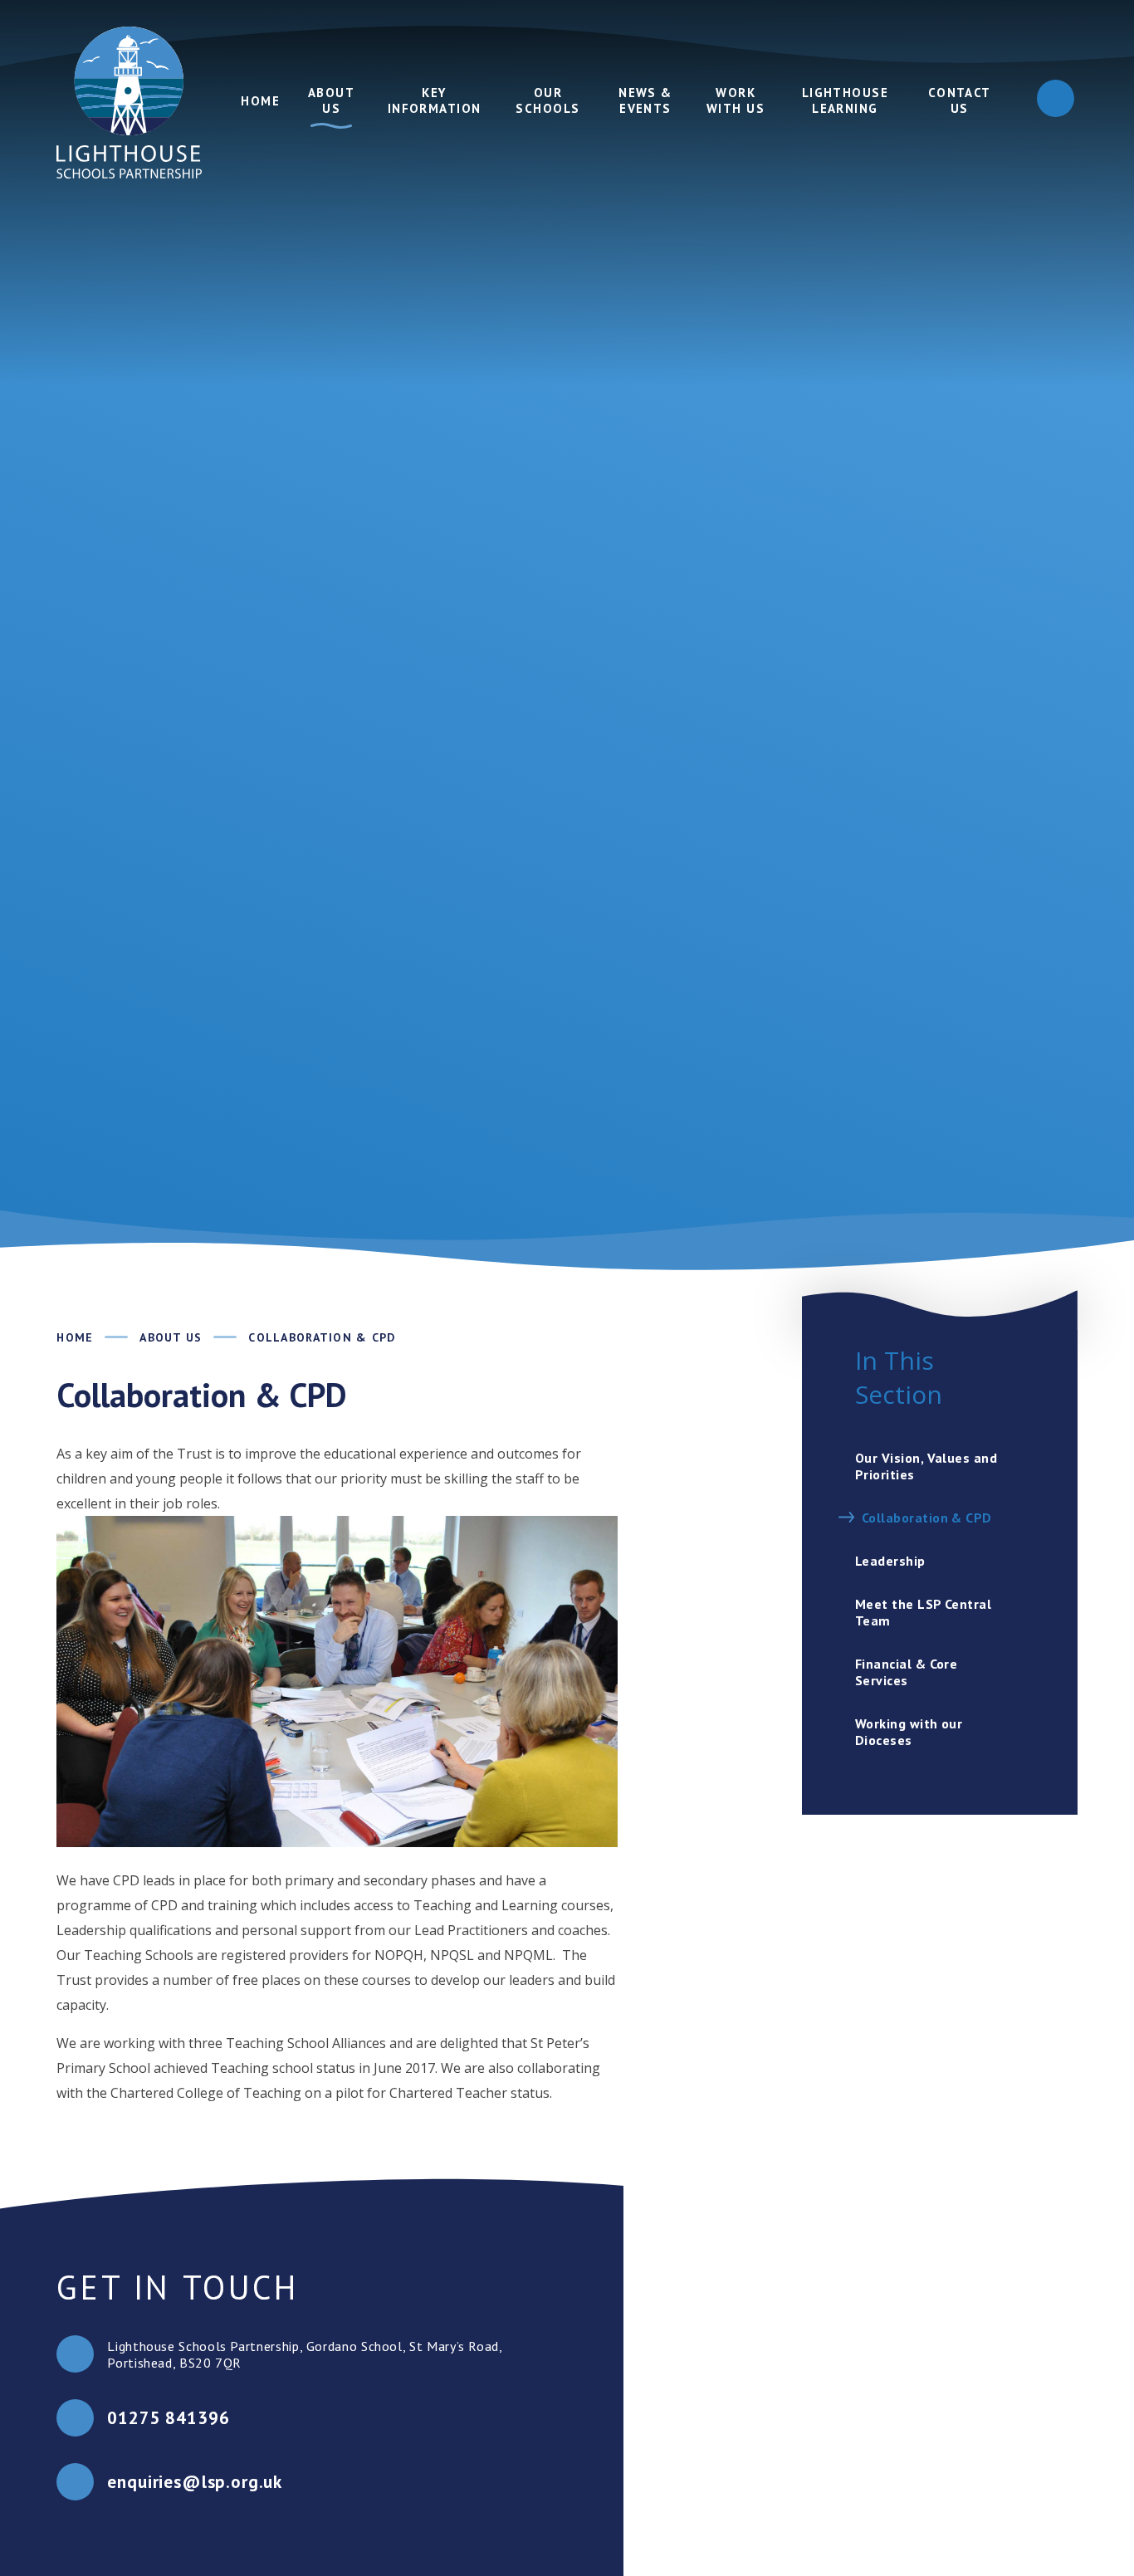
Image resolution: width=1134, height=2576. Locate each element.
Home (75, 1337)
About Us (171, 1337)
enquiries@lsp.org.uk (195, 2482)
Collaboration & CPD (322, 1337)
